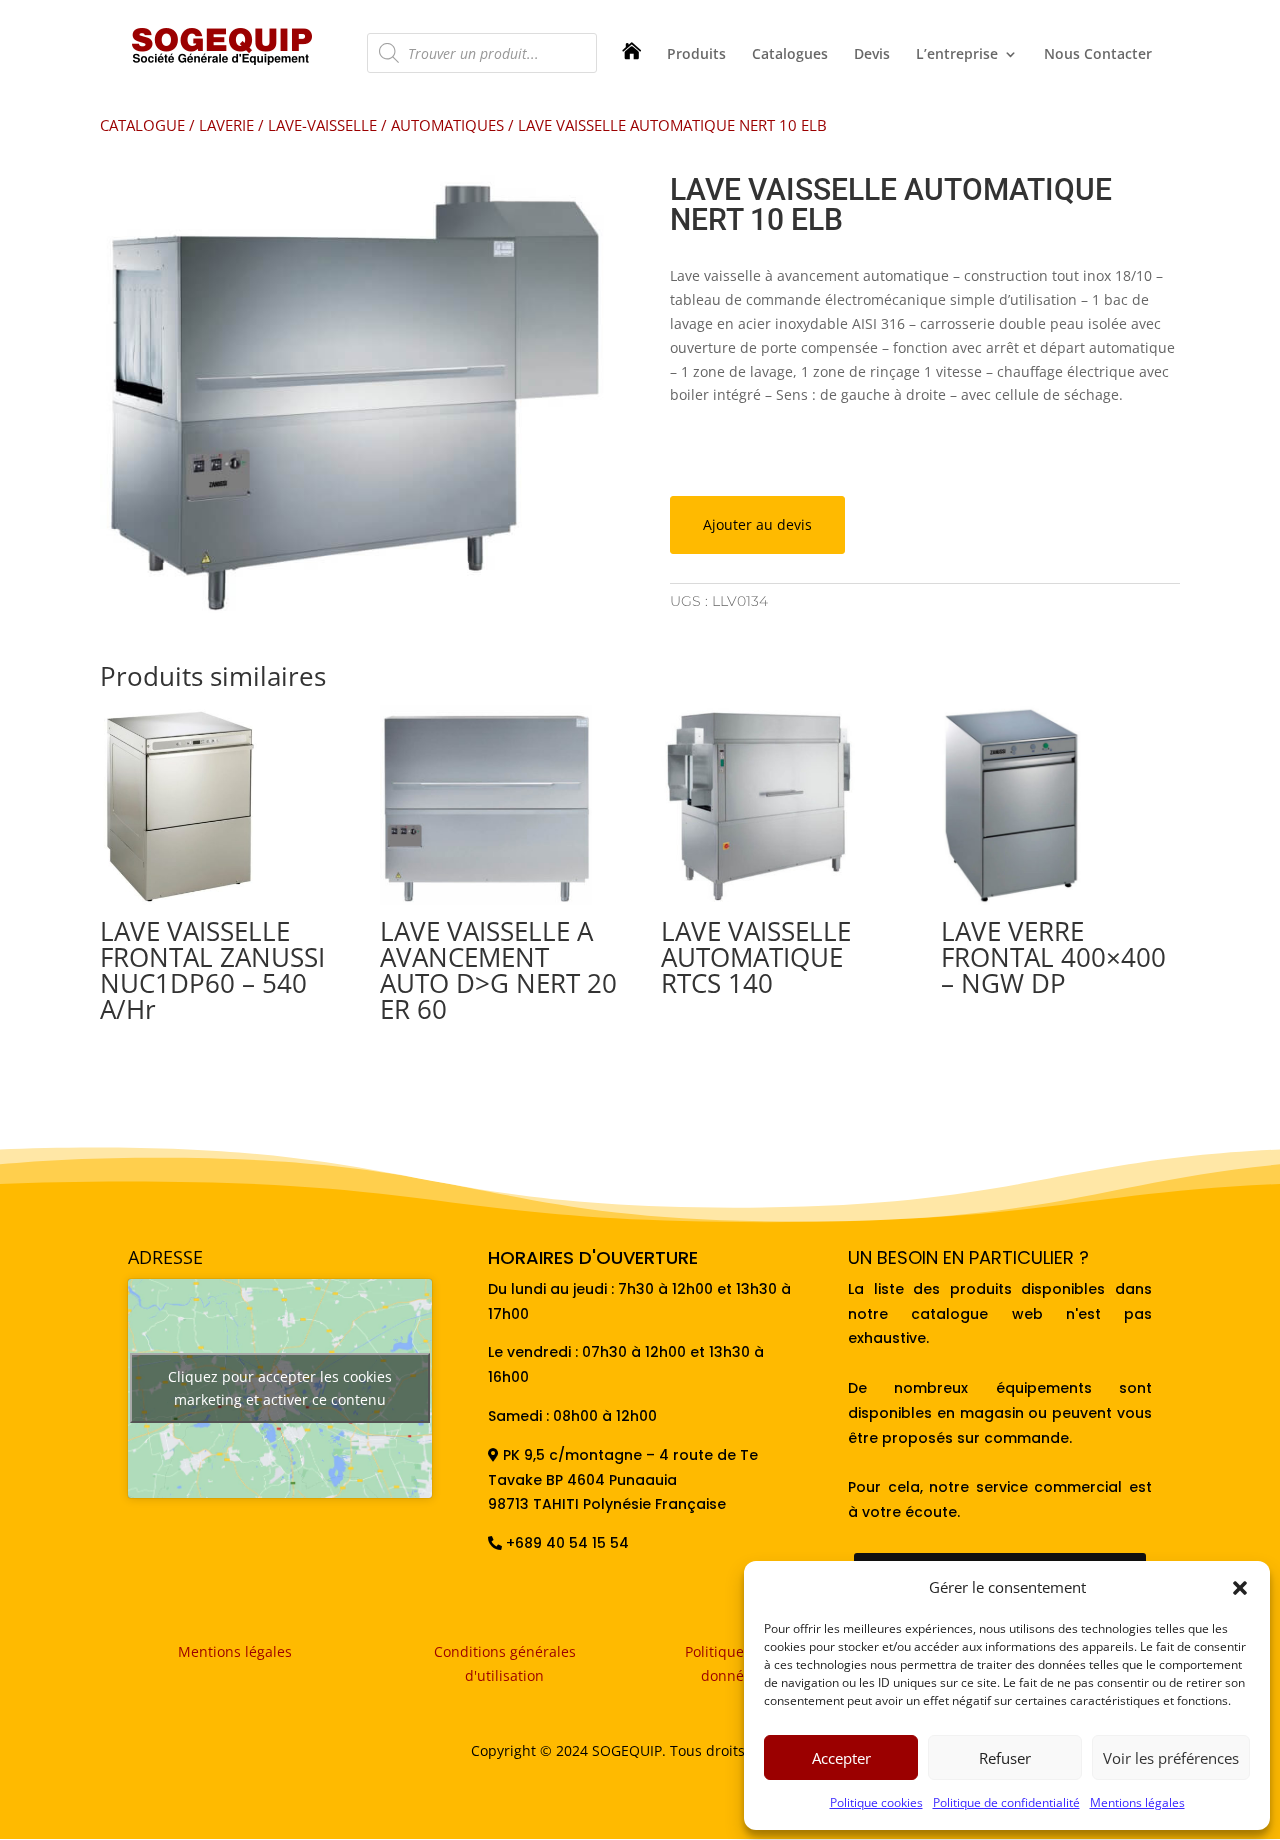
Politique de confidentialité (1006, 1802)
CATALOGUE (142, 125)
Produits (696, 55)
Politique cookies (876, 1802)
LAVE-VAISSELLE (322, 125)
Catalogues (790, 55)
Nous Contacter (1098, 55)
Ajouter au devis (757, 524)
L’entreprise (957, 55)
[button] (1240, 1588)
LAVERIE (226, 125)
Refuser (1005, 1758)
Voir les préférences (1171, 1758)
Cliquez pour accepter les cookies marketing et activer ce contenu (280, 1388)
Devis (872, 55)
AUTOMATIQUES (447, 125)
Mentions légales (1137, 1802)
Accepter (841, 1758)
